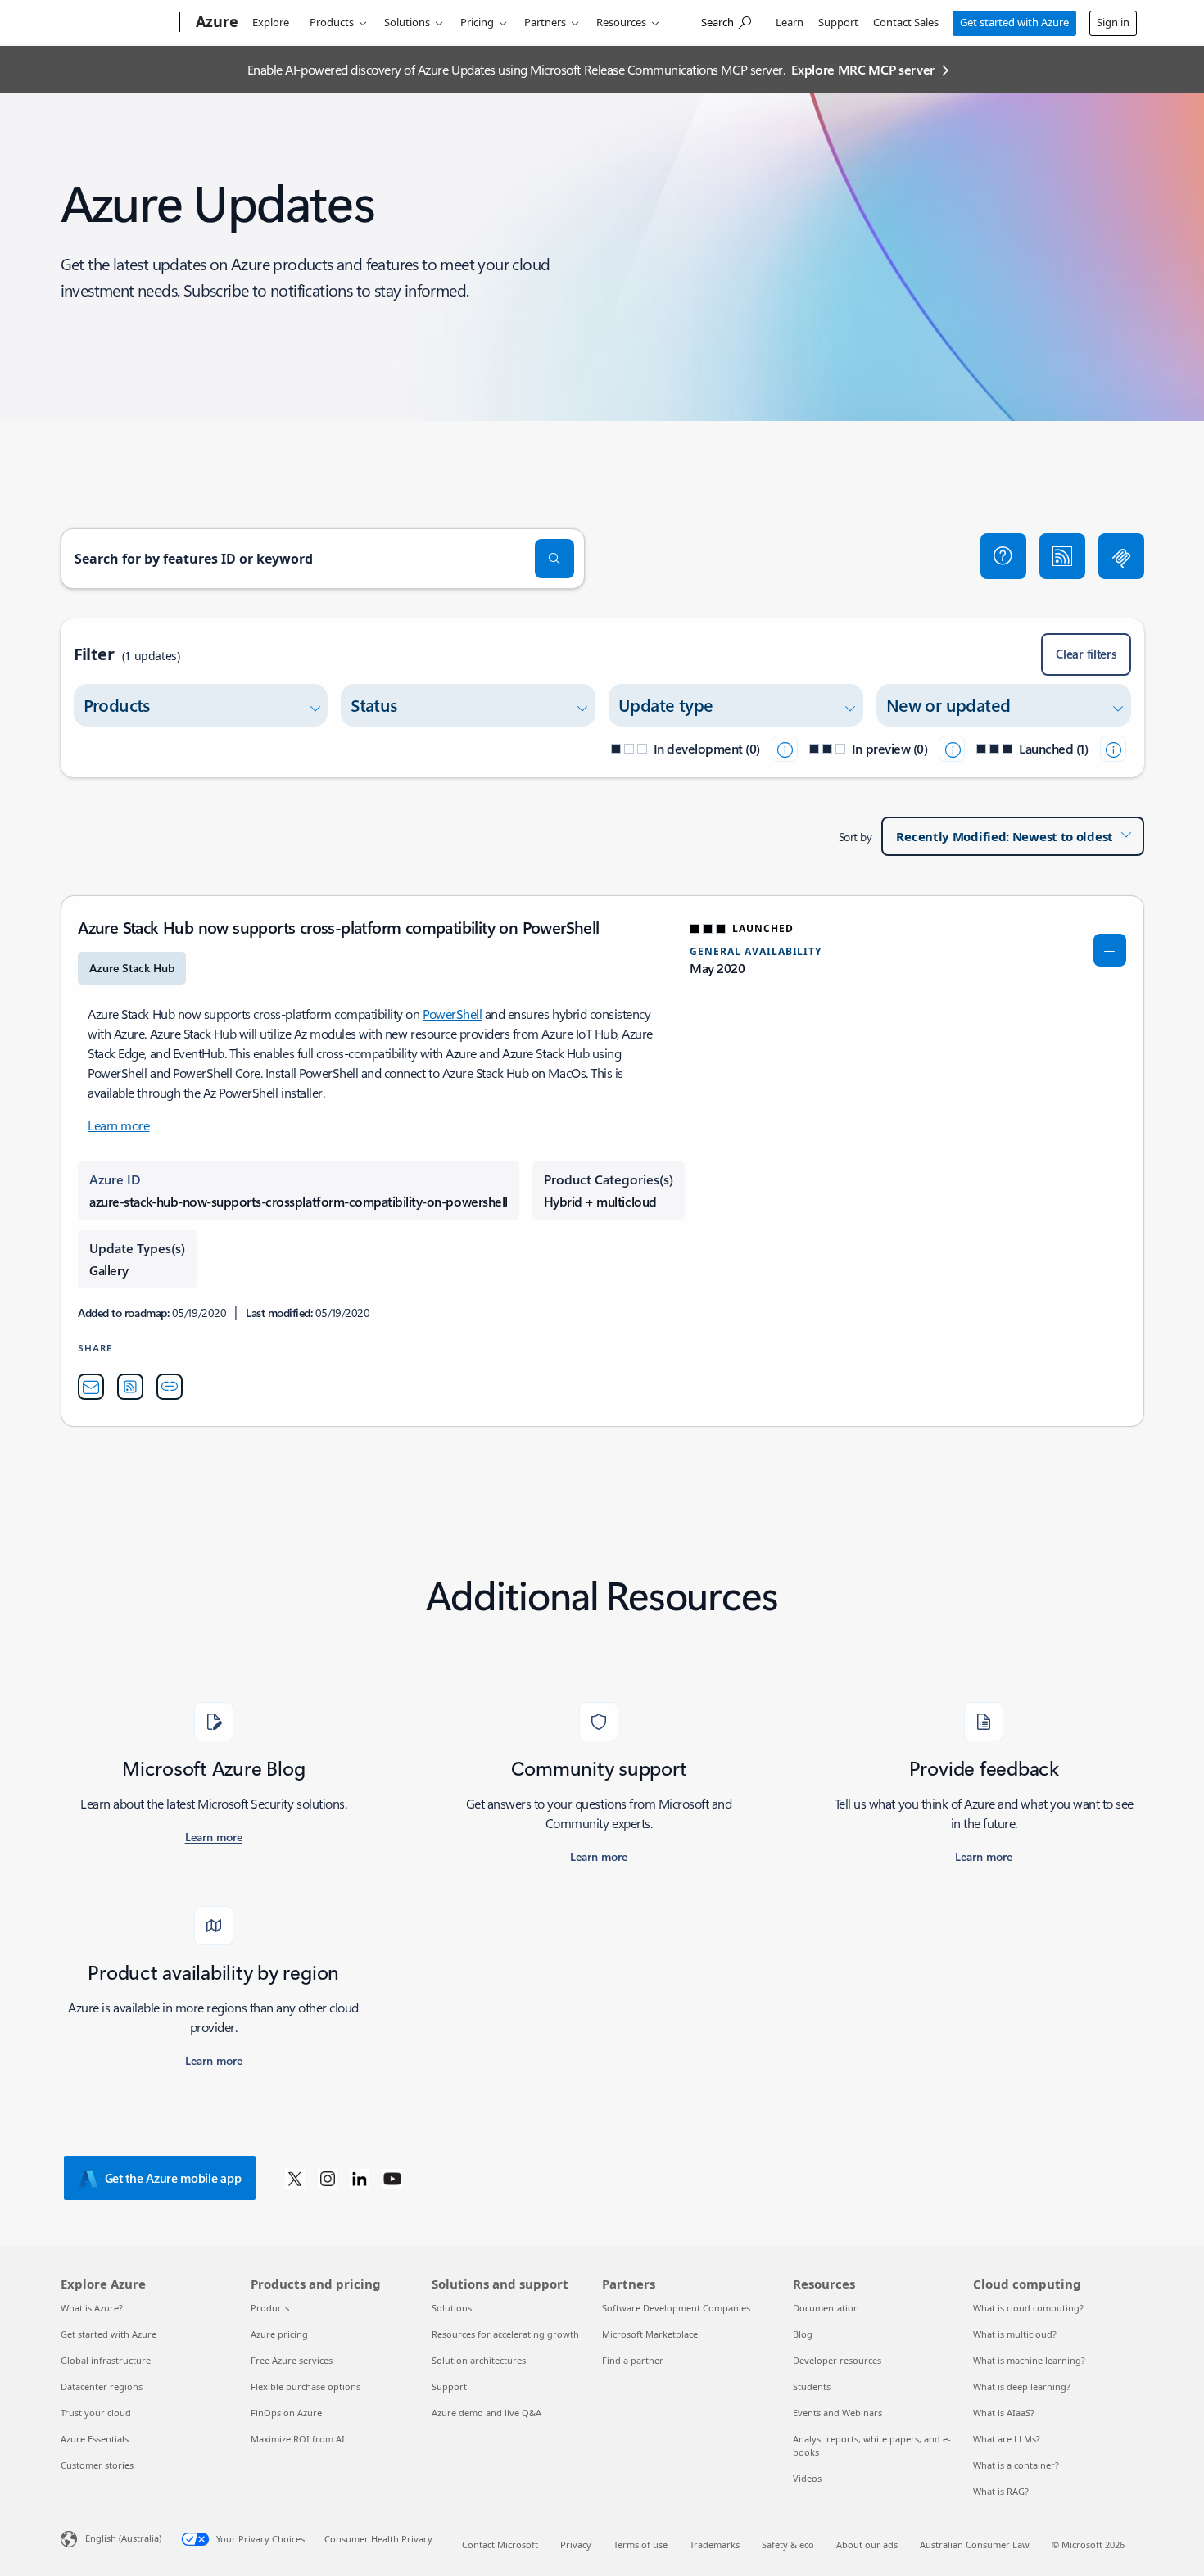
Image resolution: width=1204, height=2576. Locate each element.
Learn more (118, 1125)
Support (838, 22)
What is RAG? (1001, 2491)
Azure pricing (279, 2334)
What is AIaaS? (1004, 2413)
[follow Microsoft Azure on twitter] (295, 2178)
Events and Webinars (837, 2413)
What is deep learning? (1022, 2386)
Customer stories (97, 2465)
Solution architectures (479, 2360)
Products (332, 22)
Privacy (576, 2544)
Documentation (826, 2308)
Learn (790, 22)
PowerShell (452, 1014)
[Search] (554, 559)
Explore (271, 22)
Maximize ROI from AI (298, 2439)
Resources (621, 22)
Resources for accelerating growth (505, 2334)
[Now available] (1113, 749)
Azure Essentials (95, 2439)
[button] (1003, 556)
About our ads (867, 2544)
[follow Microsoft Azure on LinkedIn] (360, 2178)
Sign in (1113, 22)
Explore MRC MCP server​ (863, 69)
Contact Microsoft (500, 2544)
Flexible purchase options (306, 2386)
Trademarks (715, 2544)
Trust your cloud (96, 2413)
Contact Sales (906, 22)
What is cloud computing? (1028, 2308)
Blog (803, 2334)
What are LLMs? (1007, 2439)
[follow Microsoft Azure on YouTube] (392, 2178)
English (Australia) (123, 2538)
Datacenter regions (102, 2386)
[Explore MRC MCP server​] (1121, 556)
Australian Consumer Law (975, 2544)
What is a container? (1016, 2465)
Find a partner (633, 2360)
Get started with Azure (1014, 22)
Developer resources (837, 2360)
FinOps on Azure (286, 2413)
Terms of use (640, 2544)
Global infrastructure (106, 2360)
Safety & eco (788, 2544)
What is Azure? (92, 2308)
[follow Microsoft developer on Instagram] (328, 2178)
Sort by (855, 837)
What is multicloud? (1015, 2334)
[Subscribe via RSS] (1062, 556)
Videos (807, 2478)
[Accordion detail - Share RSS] (130, 1387)
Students (812, 2386)
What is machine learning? (1029, 2360)
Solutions (407, 22)
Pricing (477, 22)
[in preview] (952, 749)
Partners (545, 22)
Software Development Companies (676, 2308)
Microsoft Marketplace (650, 2334)
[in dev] (785, 749)
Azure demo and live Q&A (487, 2413)
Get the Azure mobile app (173, 2178)
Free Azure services (292, 2360)
